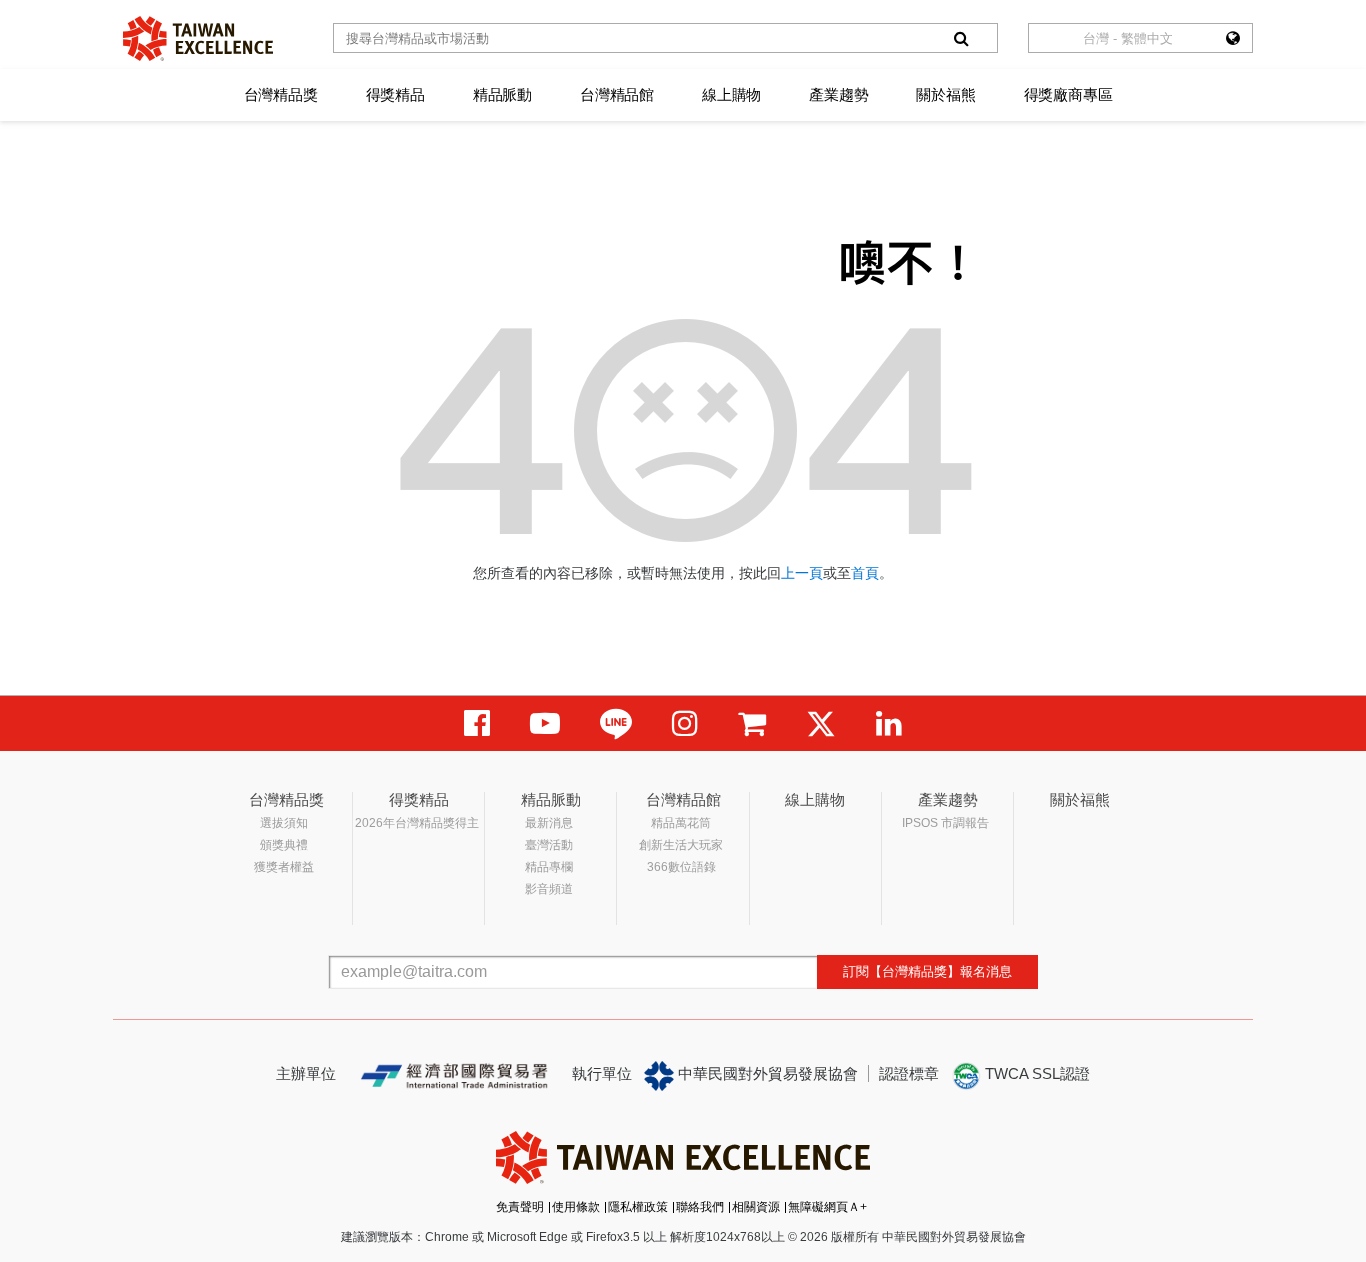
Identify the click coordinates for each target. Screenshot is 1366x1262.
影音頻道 (549, 889)
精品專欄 (549, 867)
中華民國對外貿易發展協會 (766, 1073)
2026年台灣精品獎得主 (417, 823)
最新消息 (549, 823)
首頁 (865, 573)
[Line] (616, 723)
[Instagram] (685, 723)
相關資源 (756, 1207)
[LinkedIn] (889, 723)
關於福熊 (945, 94)
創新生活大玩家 (681, 845)
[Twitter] (821, 723)
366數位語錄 (681, 867)
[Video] (545, 723)
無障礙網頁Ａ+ (827, 1207)
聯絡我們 (700, 1207)
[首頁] (198, 38)
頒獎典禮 (284, 845)
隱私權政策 (638, 1207)
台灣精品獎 (281, 94)
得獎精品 (395, 94)
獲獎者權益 (284, 867)
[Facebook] (477, 723)
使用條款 (576, 1207)
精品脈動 (502, 94)
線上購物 (731, 94)
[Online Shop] (752, 723)
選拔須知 (284, 823)
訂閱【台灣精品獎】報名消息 (927, 971)
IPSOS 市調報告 (945, 823)
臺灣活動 (549, 845)
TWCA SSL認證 (1035, 1073)
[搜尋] (961, 38)
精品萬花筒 (681, 823)
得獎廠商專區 (1068, 94)
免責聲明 (520, 1207)
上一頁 (802, 573)
